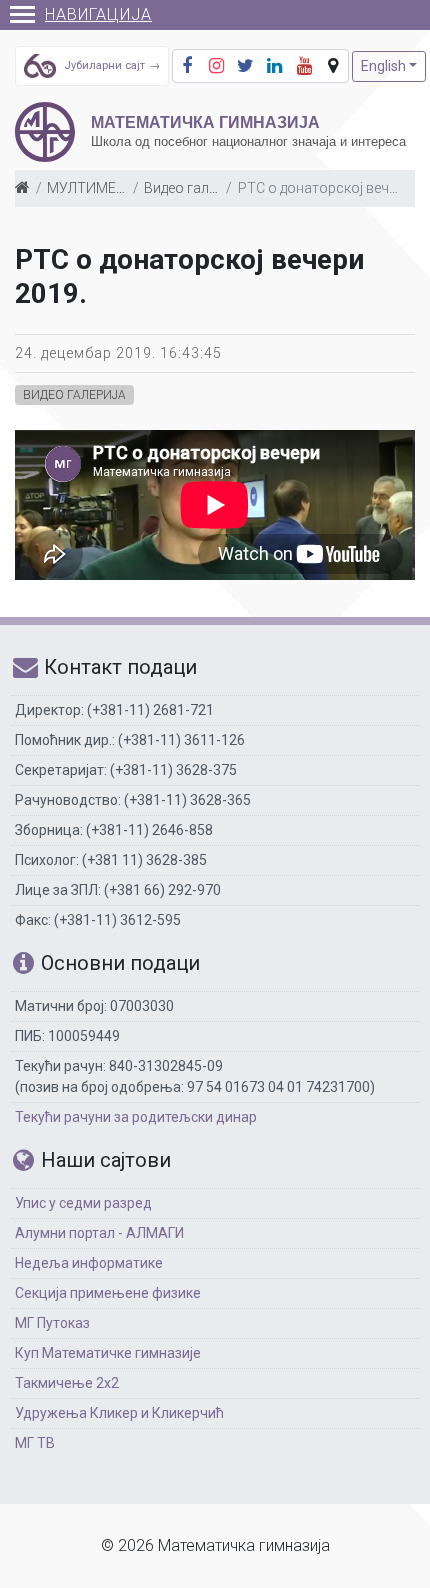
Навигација (98, 14)
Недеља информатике (89, 1263)
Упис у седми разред (83, 1203)
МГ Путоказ (52, 1323)
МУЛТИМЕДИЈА (99, 188)
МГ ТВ (35, 1443)
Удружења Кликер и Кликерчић (119, 1413)
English (383, 66)
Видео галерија (193, 188)
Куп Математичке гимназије (108, 1353)
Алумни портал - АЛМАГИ (99, 1233)
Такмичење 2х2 (67, 1383)
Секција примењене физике (108, 1293)
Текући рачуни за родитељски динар (136, 1117)
